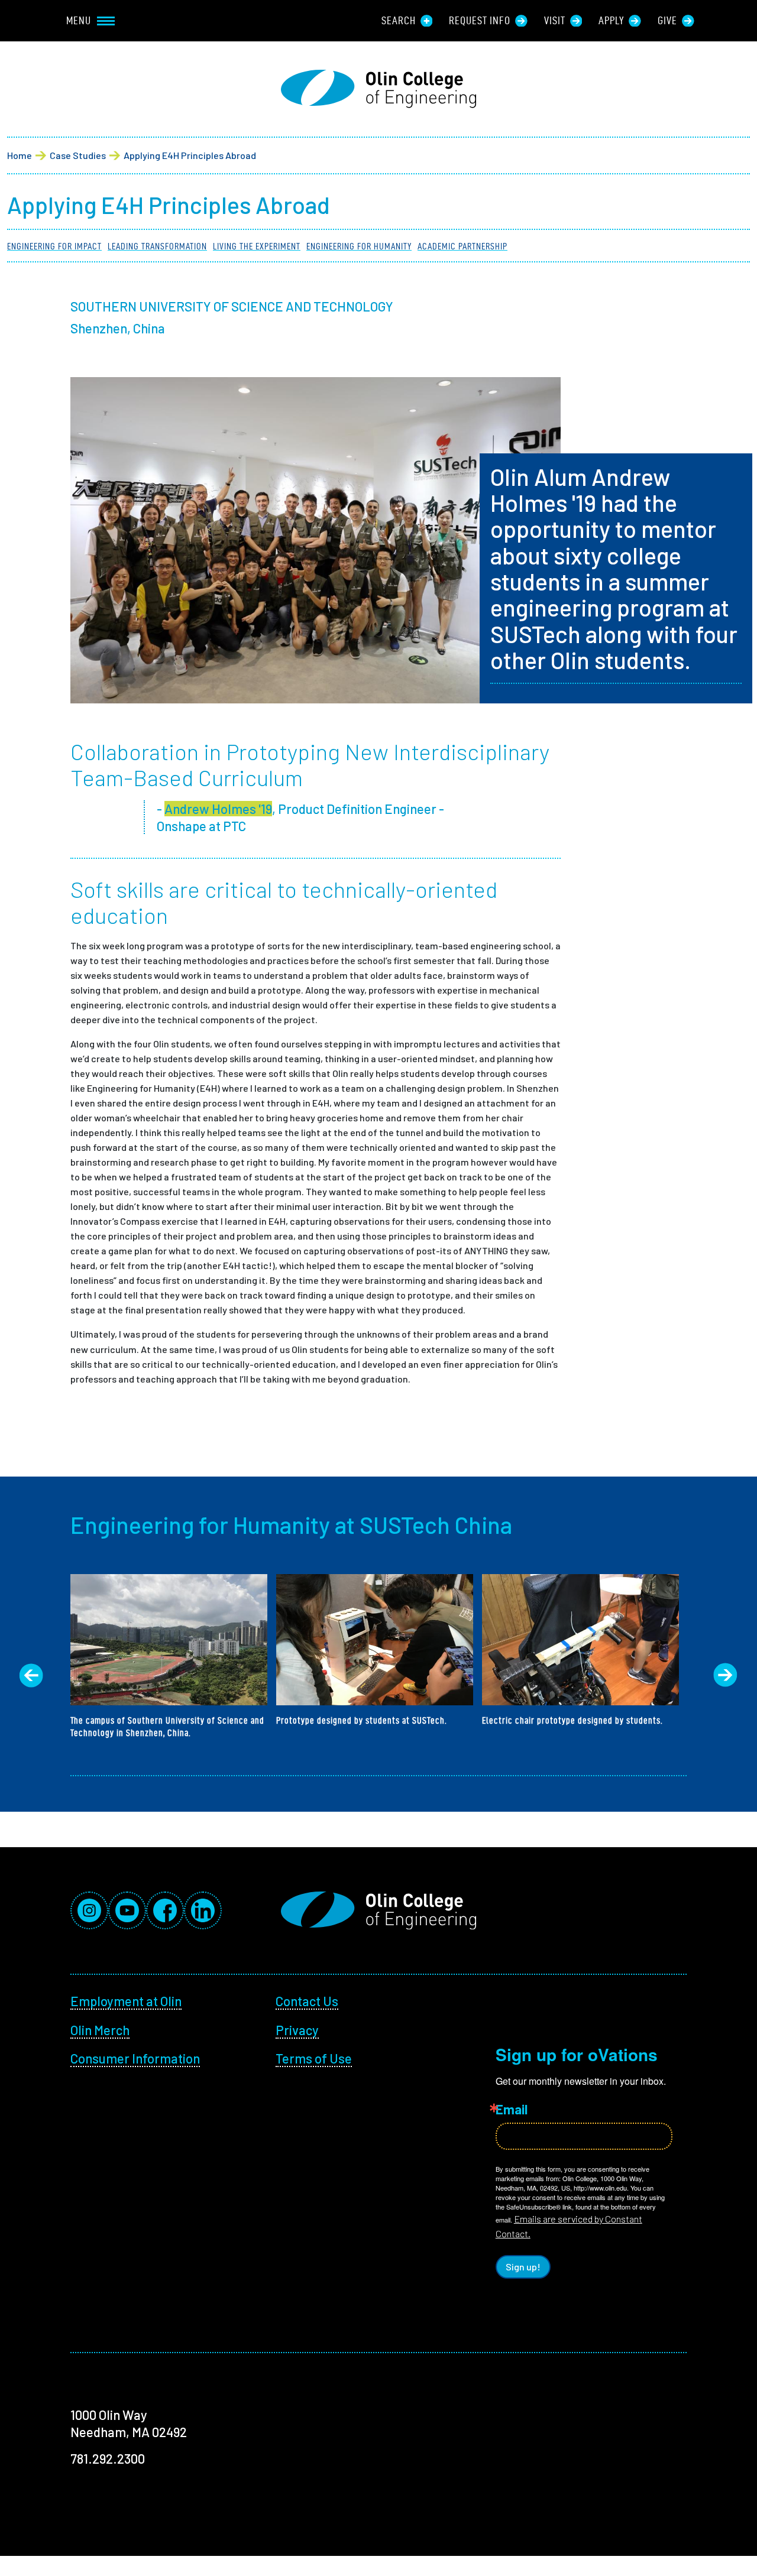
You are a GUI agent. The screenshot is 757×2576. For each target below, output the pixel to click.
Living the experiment (257, 246)
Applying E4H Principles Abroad (190, 155)
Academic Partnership (462, 246)
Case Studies (78, 155)
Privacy (297, 2030)
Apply (611, 20)
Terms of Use (314, 2058)
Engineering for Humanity (359, 246)
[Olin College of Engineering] (378, 89)
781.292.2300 (108, 2458)
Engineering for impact (54, 246)
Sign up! (523, 2267)
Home (20, 155)
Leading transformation (157, 246)
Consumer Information (135, 2058)
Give (667, 20)
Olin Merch (100, 2030)
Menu (79, 20)
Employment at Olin (126, 2001)
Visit (555, 20)
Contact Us (307, 2001)
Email (512, 2109)
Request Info (480, 20)
